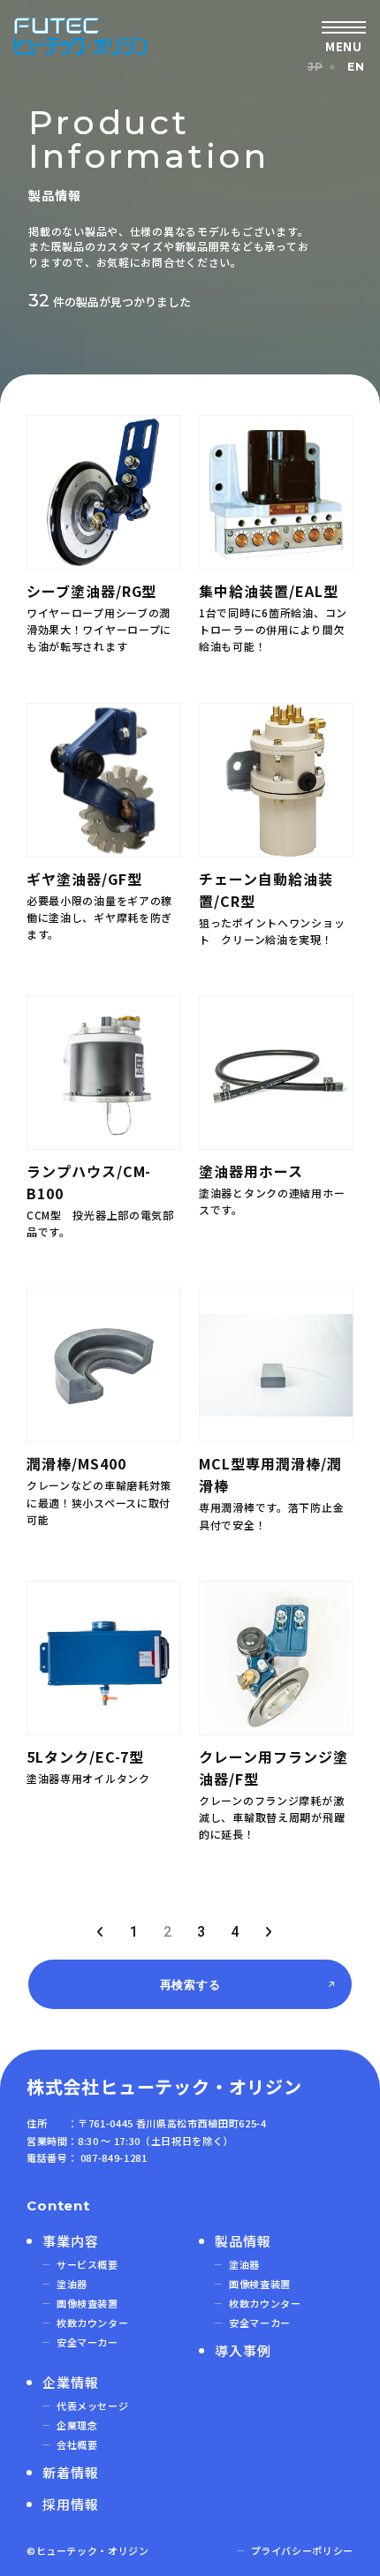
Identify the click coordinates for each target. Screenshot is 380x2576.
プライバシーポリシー (303, 2550)
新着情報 (71, 2472)
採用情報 (71, 2504)
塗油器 (72, 2284)
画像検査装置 (87, 2303)
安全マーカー (87, 2342)
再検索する (190, 1984)
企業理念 (77, 2425)
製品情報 (243, 2241)
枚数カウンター (93, 2323)
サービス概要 (87, 2264)
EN (356, 67)
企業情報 (71, 2382)
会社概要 (77, 2444)
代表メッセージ (93, 2406)
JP (315, 67)
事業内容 (71, 2241)
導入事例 (243, 2350)
